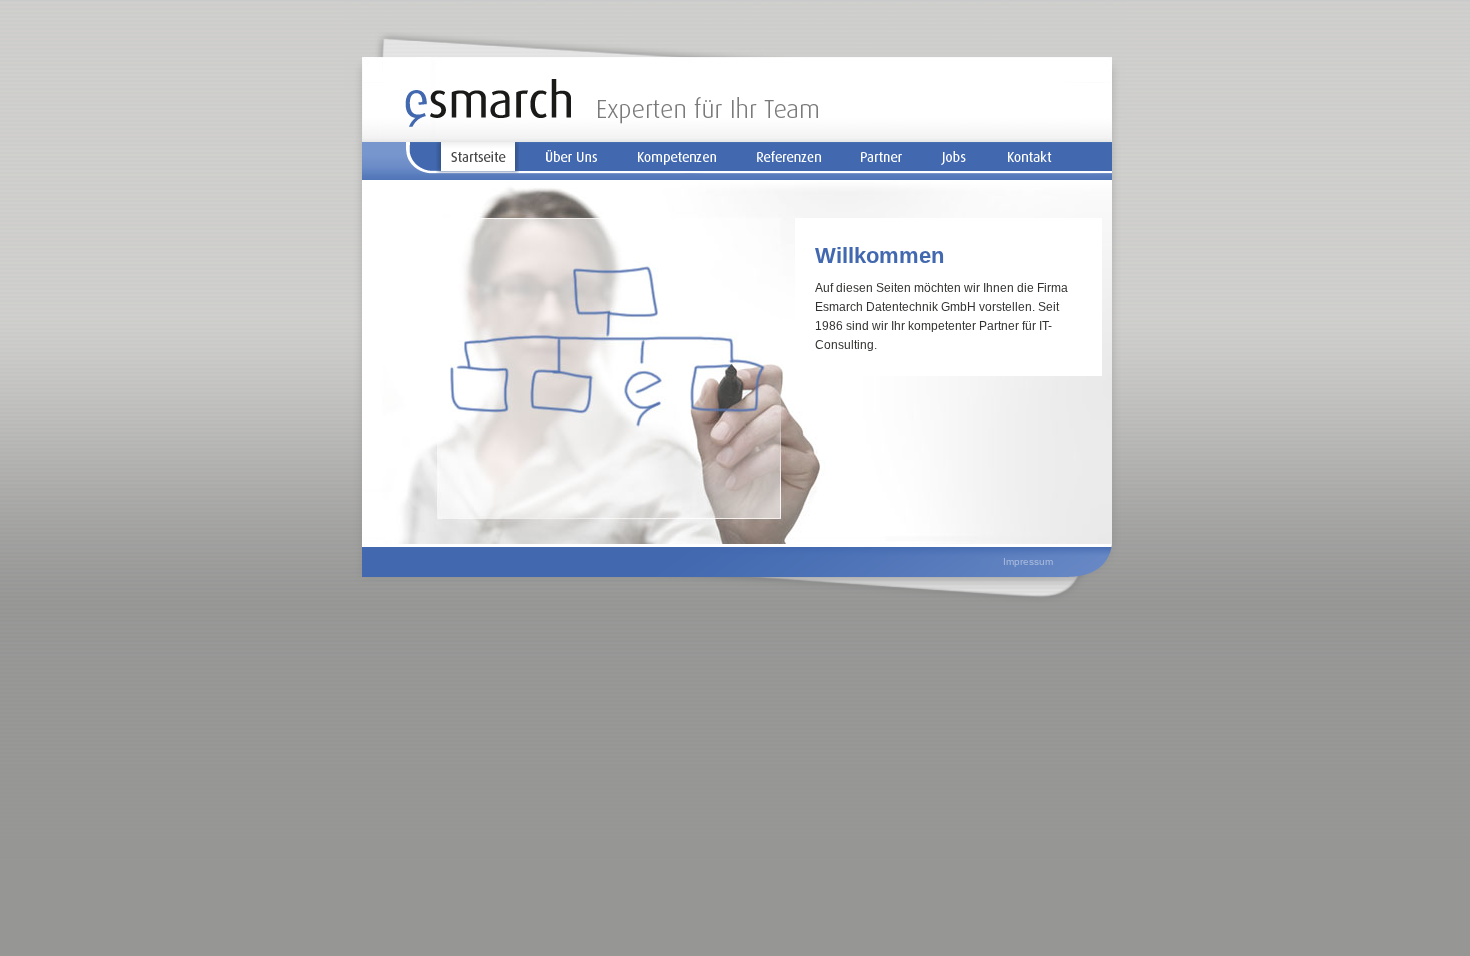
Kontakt (1029, 158)
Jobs (954, 158)
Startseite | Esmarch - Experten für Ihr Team (611, 103)
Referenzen (789, 158)
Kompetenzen (676, 158)
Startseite (477, 158)
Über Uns (572, 158)
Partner (882, 158)
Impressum (1028, 561)
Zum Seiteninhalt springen (1011, 110)
